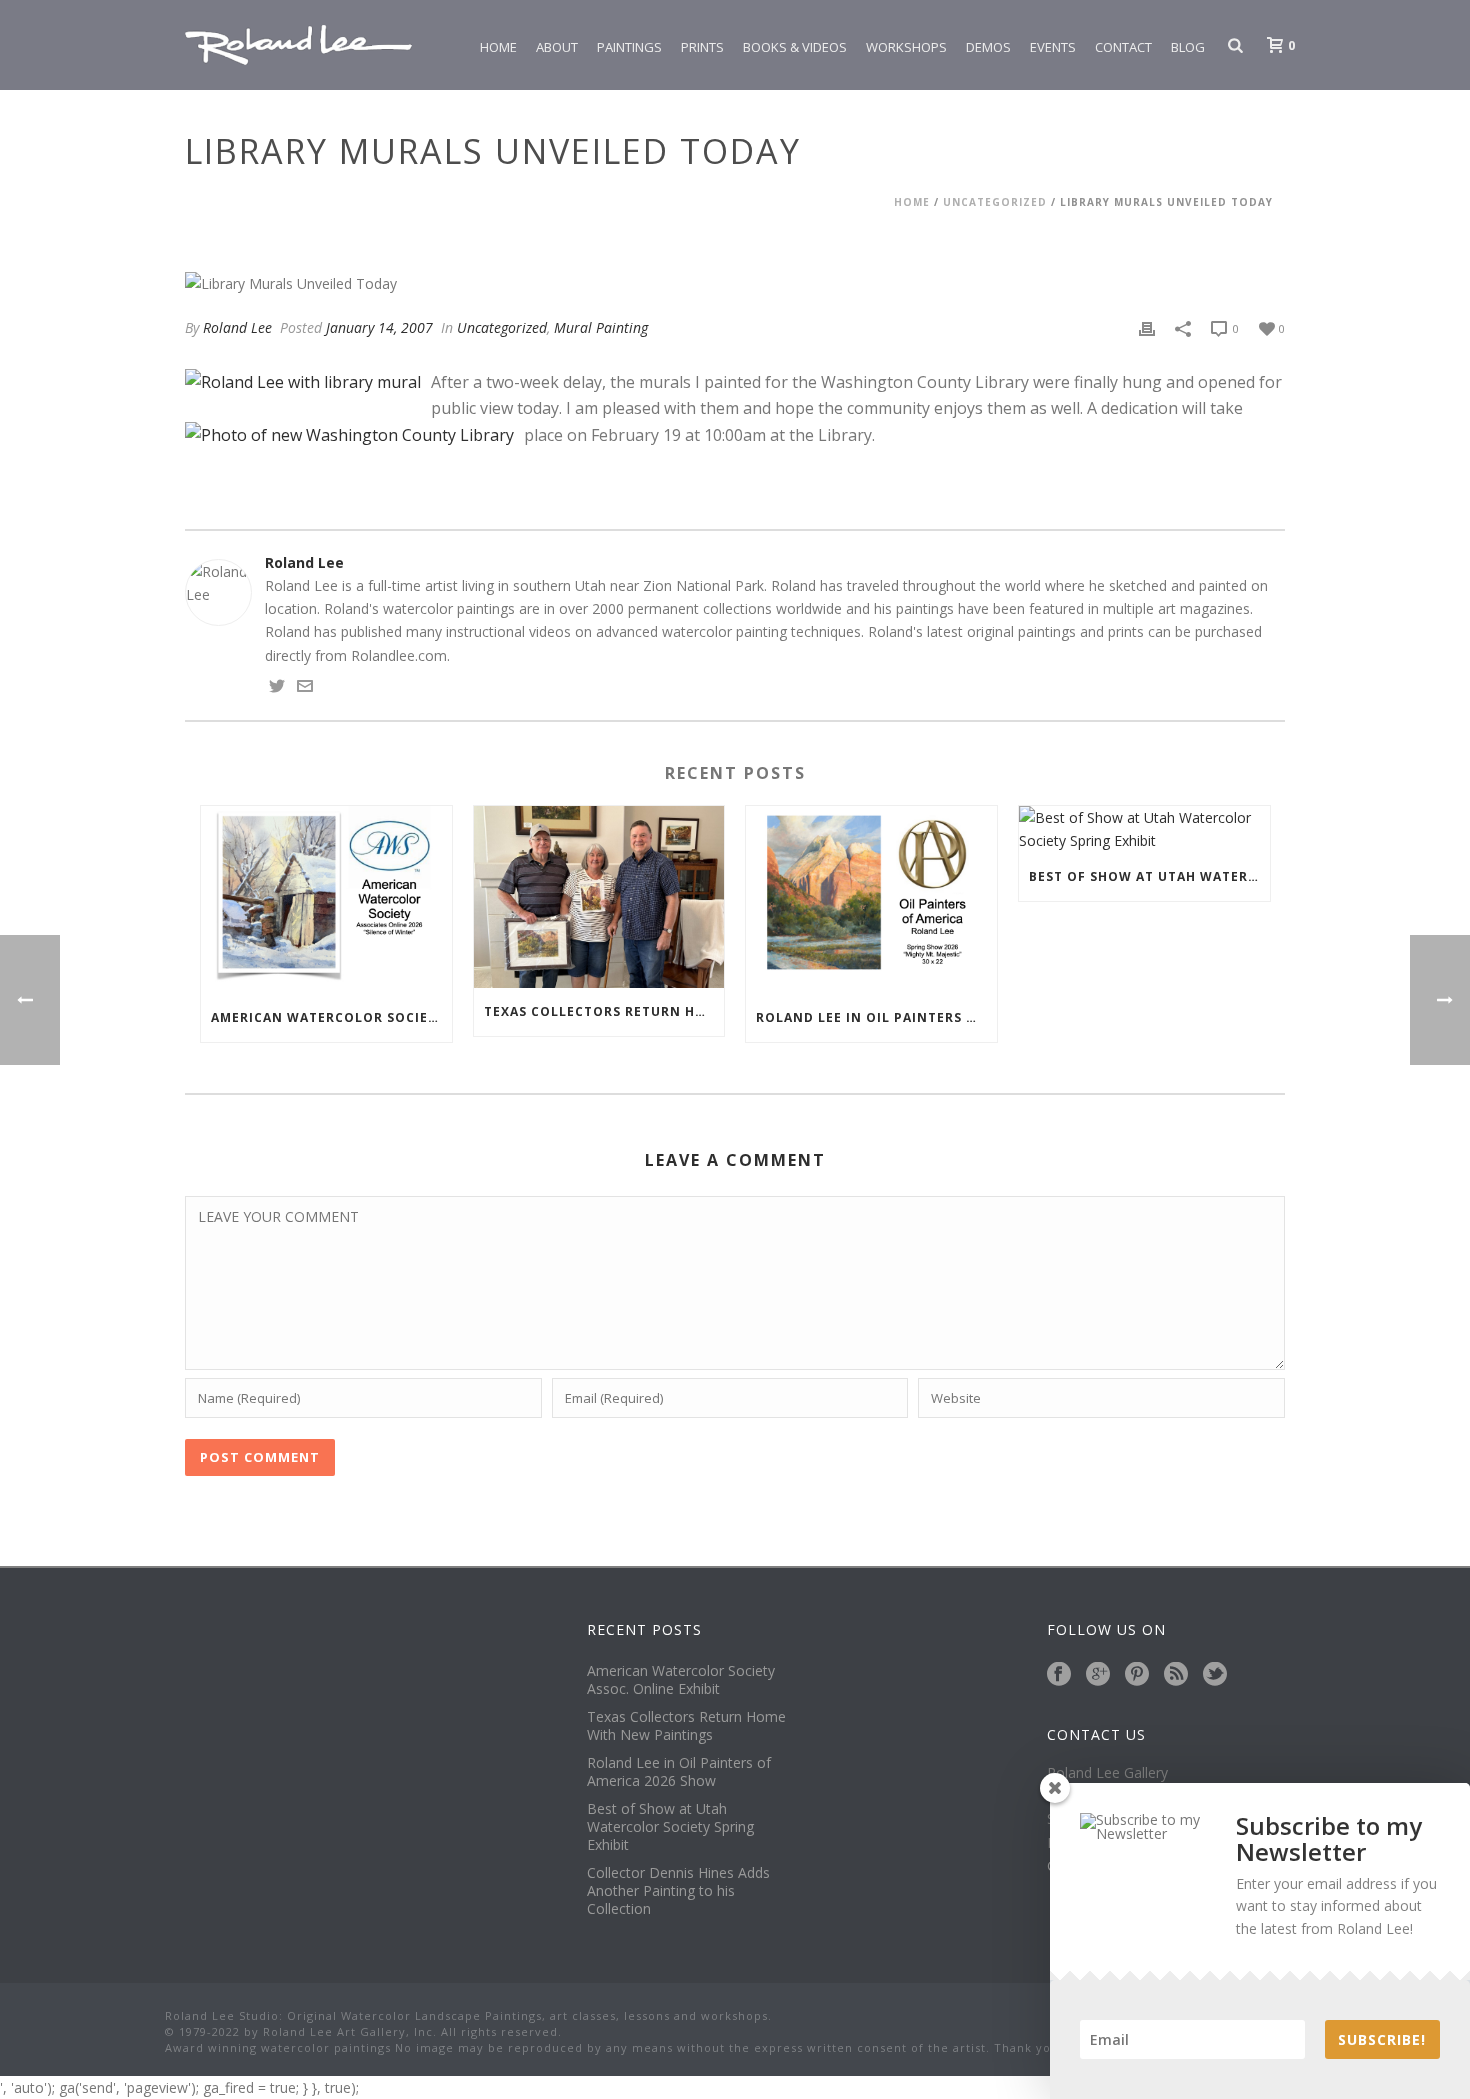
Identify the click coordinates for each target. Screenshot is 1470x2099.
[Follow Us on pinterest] (1137, 1675)
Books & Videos (795, 47)
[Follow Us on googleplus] (1098, 1675)
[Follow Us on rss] (1176, 1675)
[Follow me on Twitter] (277, 688)
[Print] (1147, 327)
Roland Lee (237, 327)
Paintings (629, 47)
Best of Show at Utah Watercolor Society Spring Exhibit (1149, 876)
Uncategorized (995, 202)
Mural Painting (601, 327)
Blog (1188, 47)
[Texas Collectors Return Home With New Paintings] (599, 896)
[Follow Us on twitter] (1215, 1675)
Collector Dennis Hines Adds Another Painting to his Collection (678, 1891)
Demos (988, 47)
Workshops (906, 47)
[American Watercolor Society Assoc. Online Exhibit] (326, 900)
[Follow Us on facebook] (1059, 1675)
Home (498, 47)
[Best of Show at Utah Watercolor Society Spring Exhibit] (1144, 829)
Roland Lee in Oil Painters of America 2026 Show (876, 1017)
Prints (702, 47)
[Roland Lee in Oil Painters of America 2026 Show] (871, 900)
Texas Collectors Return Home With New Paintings (604, 1011)
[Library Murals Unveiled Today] (735, 283)
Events (1053, 47)
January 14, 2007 (379, 327)
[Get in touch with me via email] (305, 688)
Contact (1123, 47)
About (557, 47)
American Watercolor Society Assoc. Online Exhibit (331, 1017)
